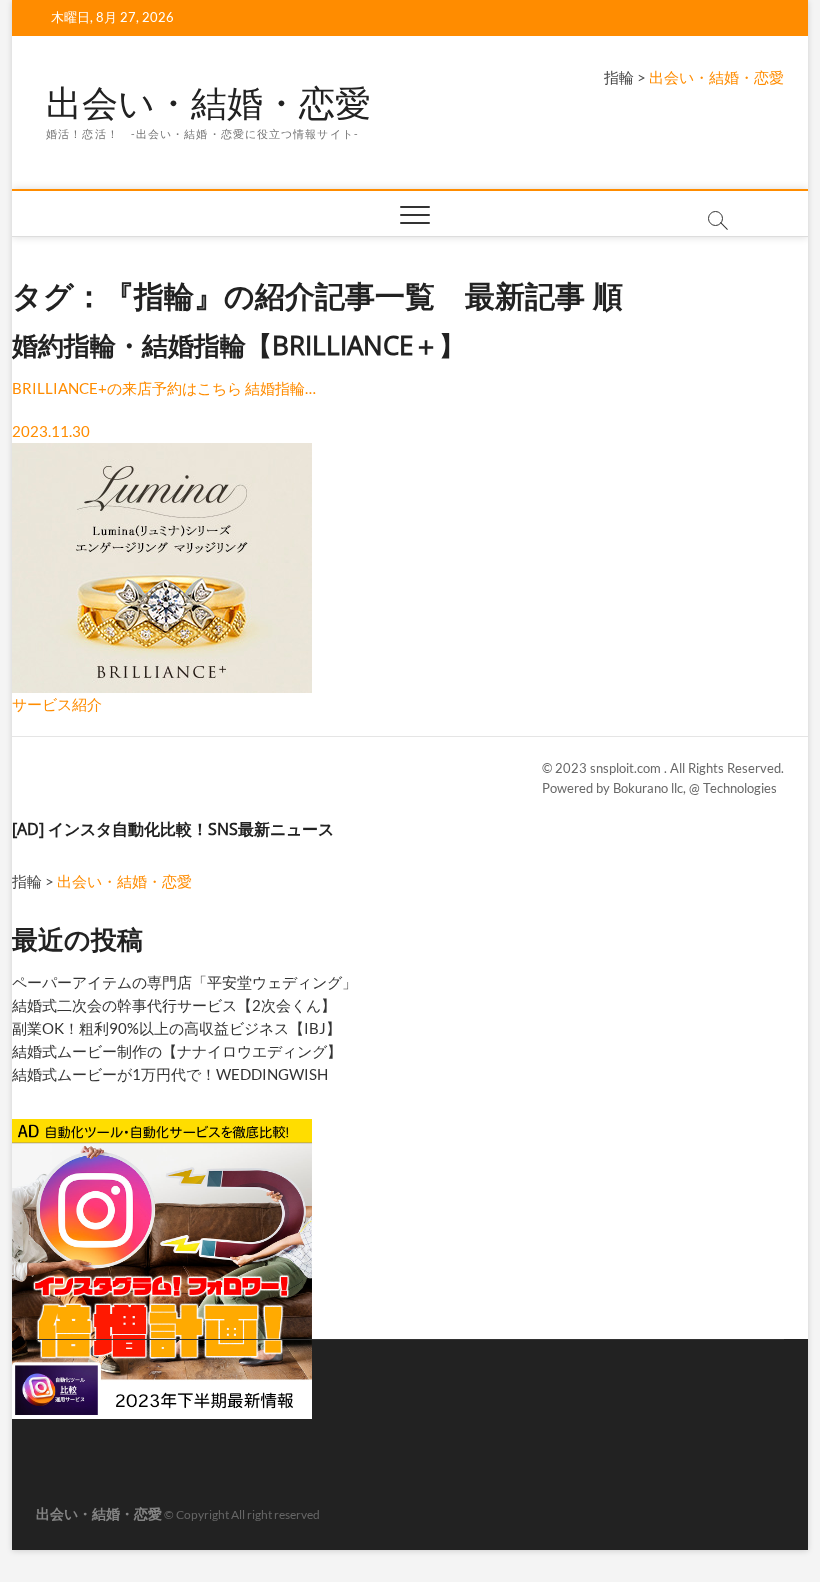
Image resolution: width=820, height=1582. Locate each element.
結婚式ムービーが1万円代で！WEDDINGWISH (170, 1074)
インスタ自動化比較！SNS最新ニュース (191, 829)
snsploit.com (627, 768)
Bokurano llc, (651, 788)
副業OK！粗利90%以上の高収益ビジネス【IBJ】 (176, 1028)
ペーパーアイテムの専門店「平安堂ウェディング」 (184, 982)
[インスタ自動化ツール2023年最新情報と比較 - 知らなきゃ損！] (162, 1127)
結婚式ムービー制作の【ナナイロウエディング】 (177, 1051)
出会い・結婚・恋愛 (208, 103)
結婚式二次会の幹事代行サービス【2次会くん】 (174, 1005)
